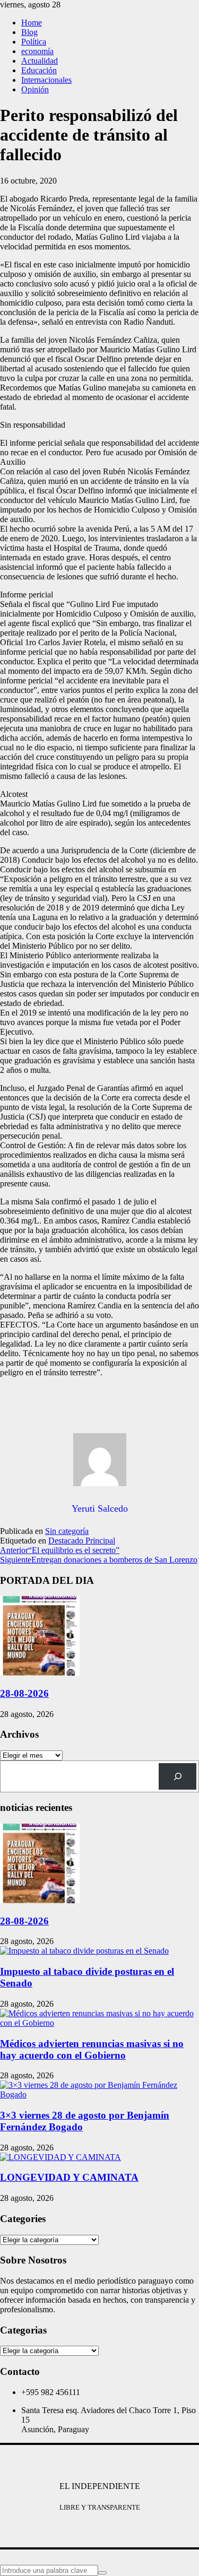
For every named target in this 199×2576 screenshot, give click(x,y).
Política (34, 42)
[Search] (178, 1776)
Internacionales (46, 80)
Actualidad (40, 61)
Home (32, 23)
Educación (39, 70)
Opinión (35, 89)
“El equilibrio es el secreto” (60, 1550)
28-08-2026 (24, 1693)
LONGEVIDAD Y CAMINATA (69, 2177)
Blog (29, 32)
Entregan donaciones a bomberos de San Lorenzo (99, 1560)
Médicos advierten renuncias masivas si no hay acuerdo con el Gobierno (92, 2049)
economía (37, 51)
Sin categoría (67, 1531)
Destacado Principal (82, 1541)
